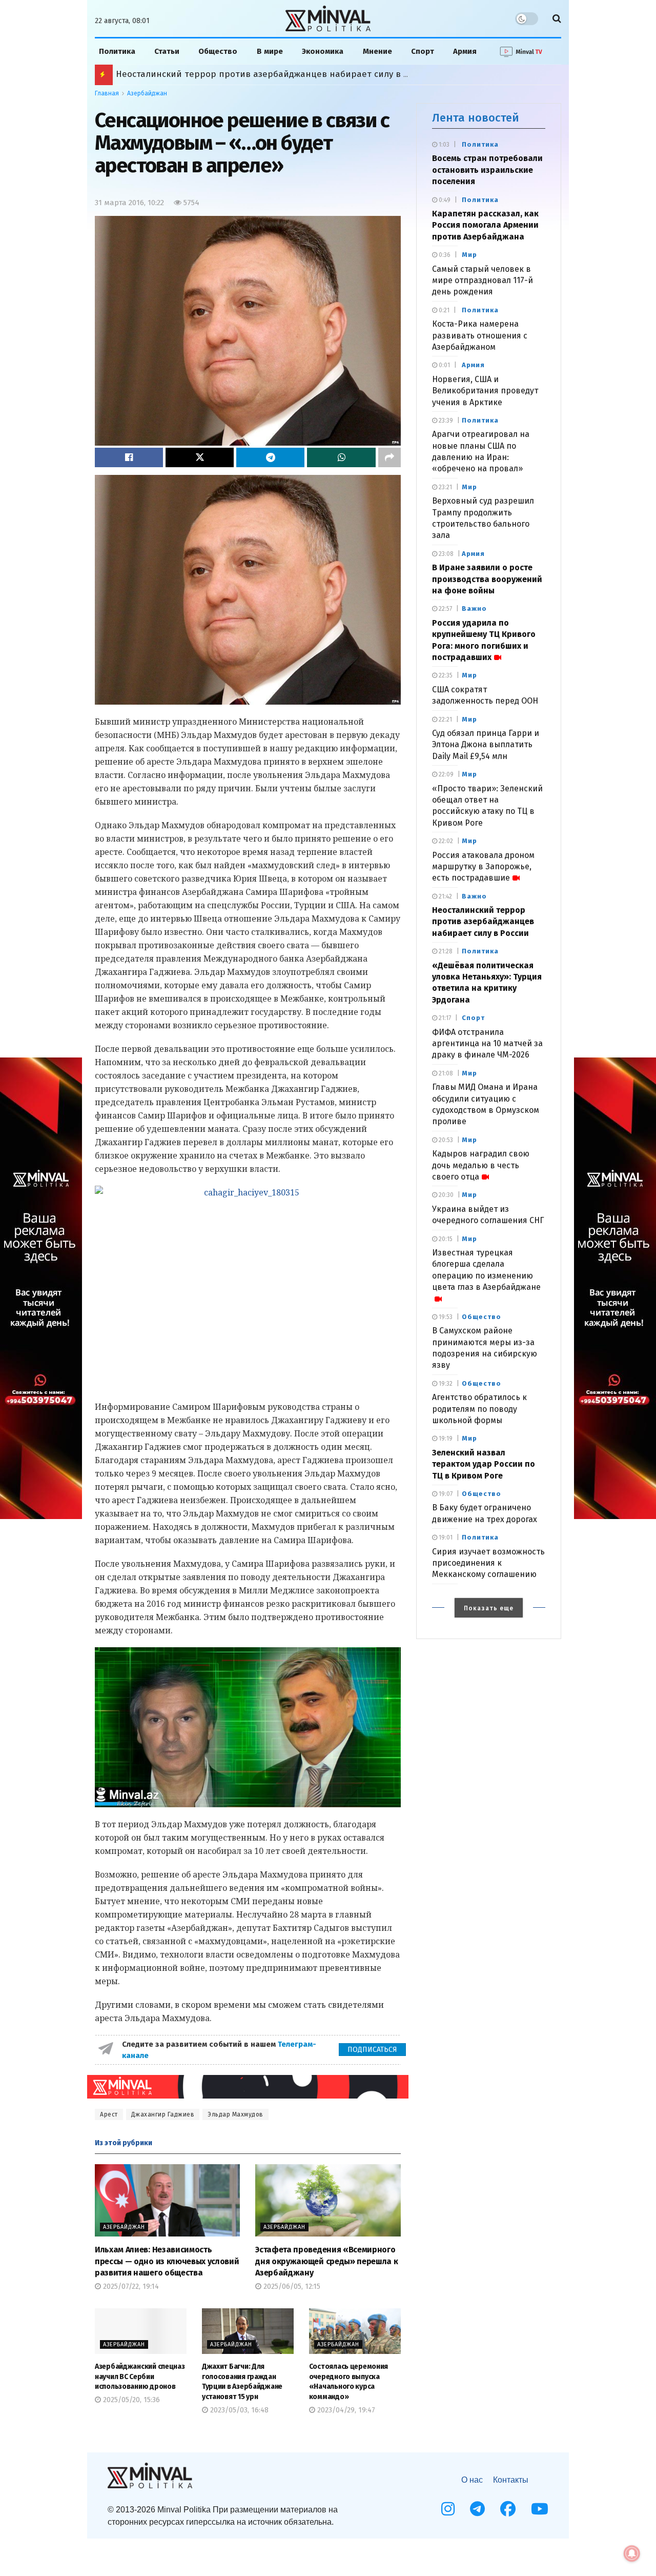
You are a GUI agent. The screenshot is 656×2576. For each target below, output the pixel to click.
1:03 (443, 145)
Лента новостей (476, 118)
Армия (465, 51)
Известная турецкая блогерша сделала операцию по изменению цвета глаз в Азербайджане (486, 1270)
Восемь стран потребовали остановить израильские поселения (487, 170)
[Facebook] (508, 2509)
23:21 (445, 487)
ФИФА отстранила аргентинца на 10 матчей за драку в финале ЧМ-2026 (487, 1044)
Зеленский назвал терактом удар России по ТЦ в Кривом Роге (484, 1464)
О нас (472, 2480)
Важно (474, 608)
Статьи (167, 51)
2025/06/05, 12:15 (291, 2287)
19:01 (445, 1537)
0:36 (444, 255)
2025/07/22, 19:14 (130, 2287)
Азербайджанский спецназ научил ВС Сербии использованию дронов (140, 2377)
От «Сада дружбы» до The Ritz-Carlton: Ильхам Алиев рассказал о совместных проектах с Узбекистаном (327, 74)
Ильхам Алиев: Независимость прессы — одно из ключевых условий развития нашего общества (167, 2261)
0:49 (444, 200)
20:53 (445, 1140)
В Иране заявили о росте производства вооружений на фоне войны (487, 579)
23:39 (445, 421)
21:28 (445, 951)
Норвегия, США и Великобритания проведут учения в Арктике (485, 391)
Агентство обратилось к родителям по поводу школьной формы (479, 1409)
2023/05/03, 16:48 (238, 2410)
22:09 (445, 774)
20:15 (445, 1239)
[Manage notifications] (632, 2553)
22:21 (445, 720)
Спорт (423, 51)
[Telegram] (477, 2509)
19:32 (445, 1384)
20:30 (445, 1195)
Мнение (377, 51)
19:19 (445, 1439)
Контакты (511, 2480)
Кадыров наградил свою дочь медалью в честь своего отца (481, 1165)
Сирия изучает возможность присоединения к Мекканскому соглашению (488, 1563)
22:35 (445, 675)
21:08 (445, 1073)
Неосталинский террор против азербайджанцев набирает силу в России (483, 922)
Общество (218, 51)
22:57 (445, 609)
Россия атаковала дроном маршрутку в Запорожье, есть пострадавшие (483, 867)
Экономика (323, 51)
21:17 (444, 1018)
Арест (109, 2114)
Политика (117, 51)
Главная (107, 93)
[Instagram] (448, 2509)
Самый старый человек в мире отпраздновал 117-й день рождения (483, 281)
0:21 (443, 310)
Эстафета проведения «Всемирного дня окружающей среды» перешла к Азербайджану (326, 2261)
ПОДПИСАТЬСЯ (372, 2050)
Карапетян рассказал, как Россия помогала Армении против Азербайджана (485, 225)
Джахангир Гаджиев (163, 2114)
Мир (469, 255)
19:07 (445, 1494)
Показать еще (489, 1608)
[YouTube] (540, 2509)
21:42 (445, 896)
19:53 (445, 1317)
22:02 (445, 841)
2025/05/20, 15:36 (130, 2400)
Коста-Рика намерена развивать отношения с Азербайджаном (480, 335)
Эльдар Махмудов (235, 2114)
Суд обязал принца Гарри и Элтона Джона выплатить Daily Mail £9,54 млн (486, 745)
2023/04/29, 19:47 (345, 2410)
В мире (270, 51)
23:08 (445, 554)
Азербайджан (147, 93)
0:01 (444, 365)
